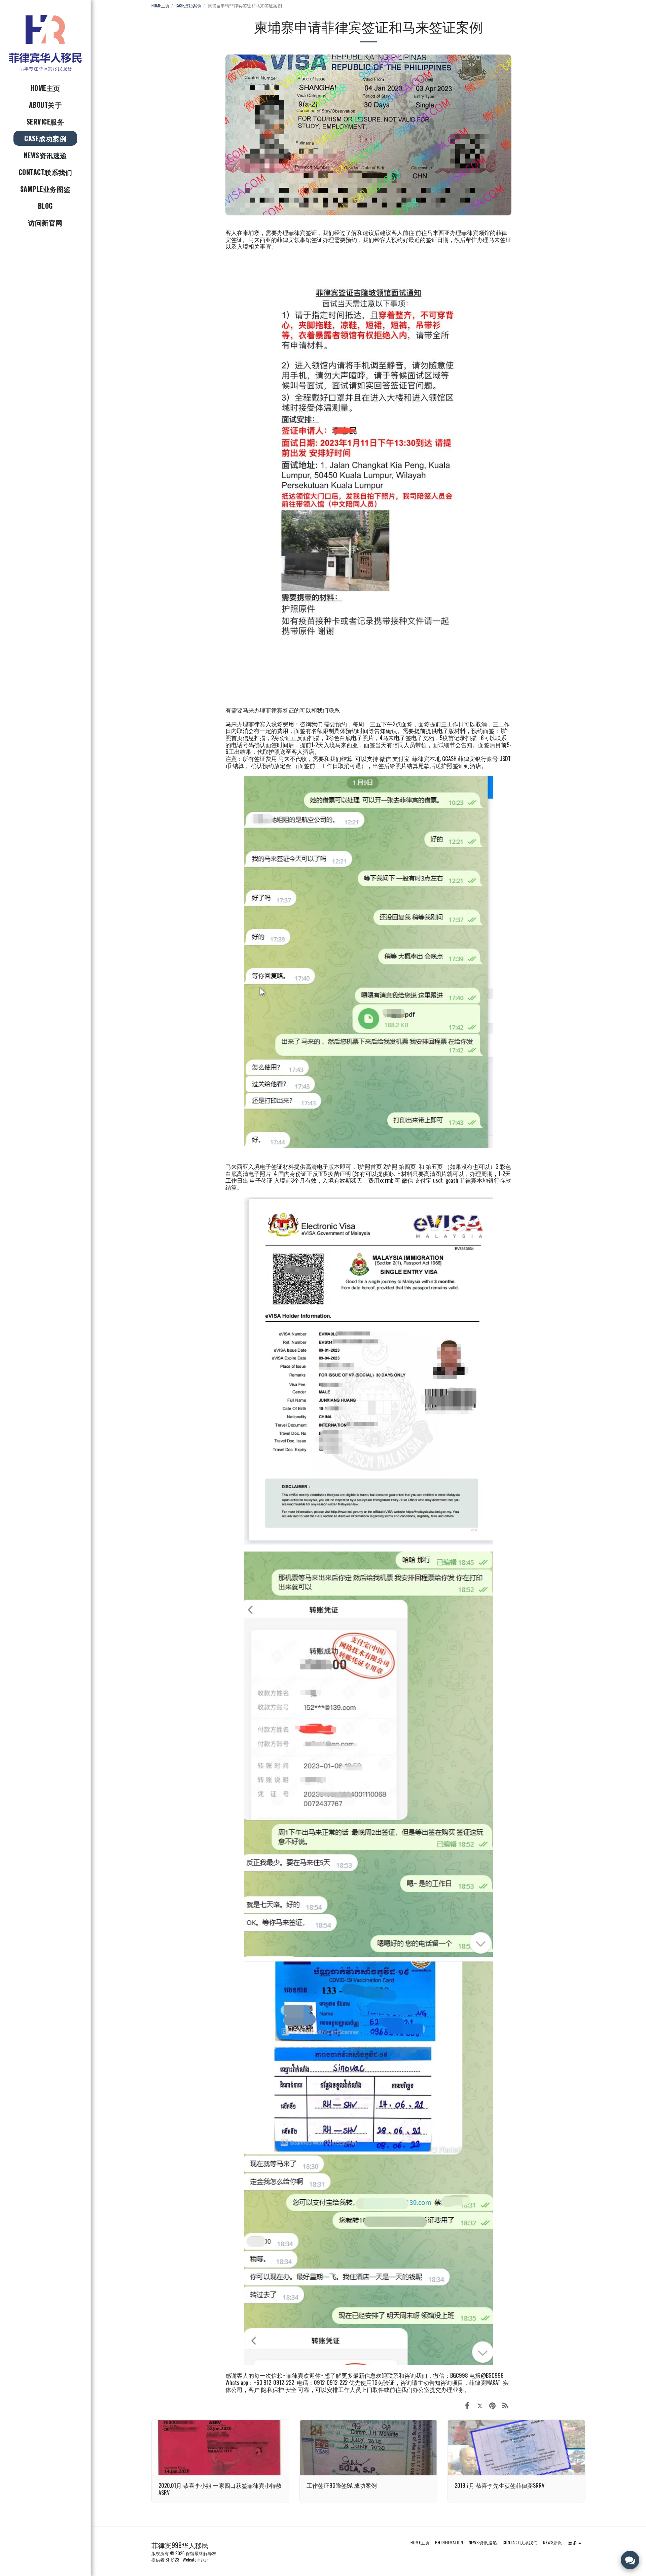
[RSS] (505, 2405)
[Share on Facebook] (467, 2405)
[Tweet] (480, 2405)
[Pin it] (492, 2405)
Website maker (195, 2560)
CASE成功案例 (189, 5)
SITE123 (172, 2560)
